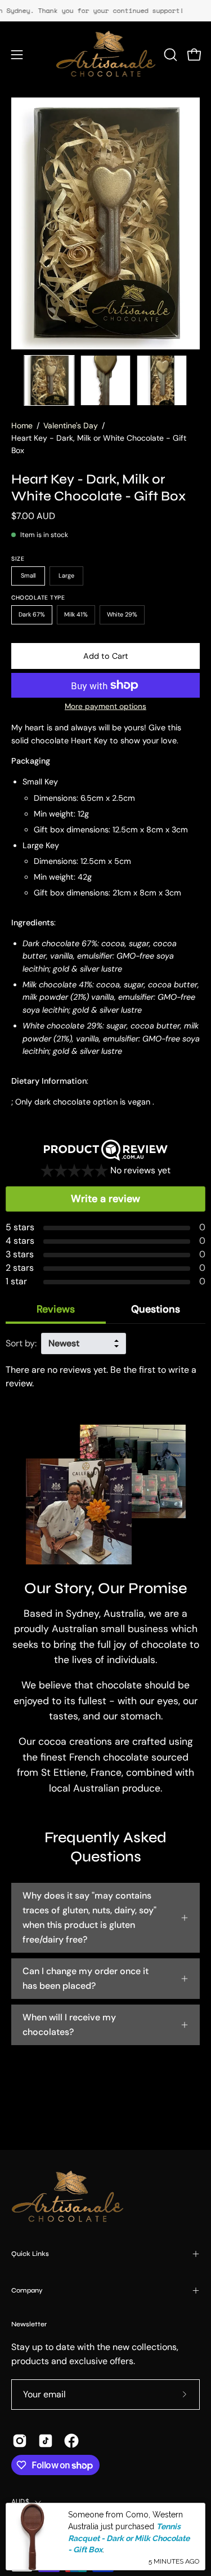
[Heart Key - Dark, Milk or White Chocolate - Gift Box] (50, 380)
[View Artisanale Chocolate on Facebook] (71, 2441)
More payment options (105, 706)
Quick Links (30, 2254)
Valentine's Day (71, 425)
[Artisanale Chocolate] (106, 55)
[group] (105, 11)
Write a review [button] (105, 1199)
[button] (169, 55)
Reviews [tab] (56, 1309)
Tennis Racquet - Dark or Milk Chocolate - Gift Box (129, 2538)
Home (22, 425)
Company (27, 2290)
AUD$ (20, 2502)
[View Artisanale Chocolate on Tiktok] (46, 2441)
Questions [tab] (156, 1309)
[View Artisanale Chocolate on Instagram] (20, 2441)
